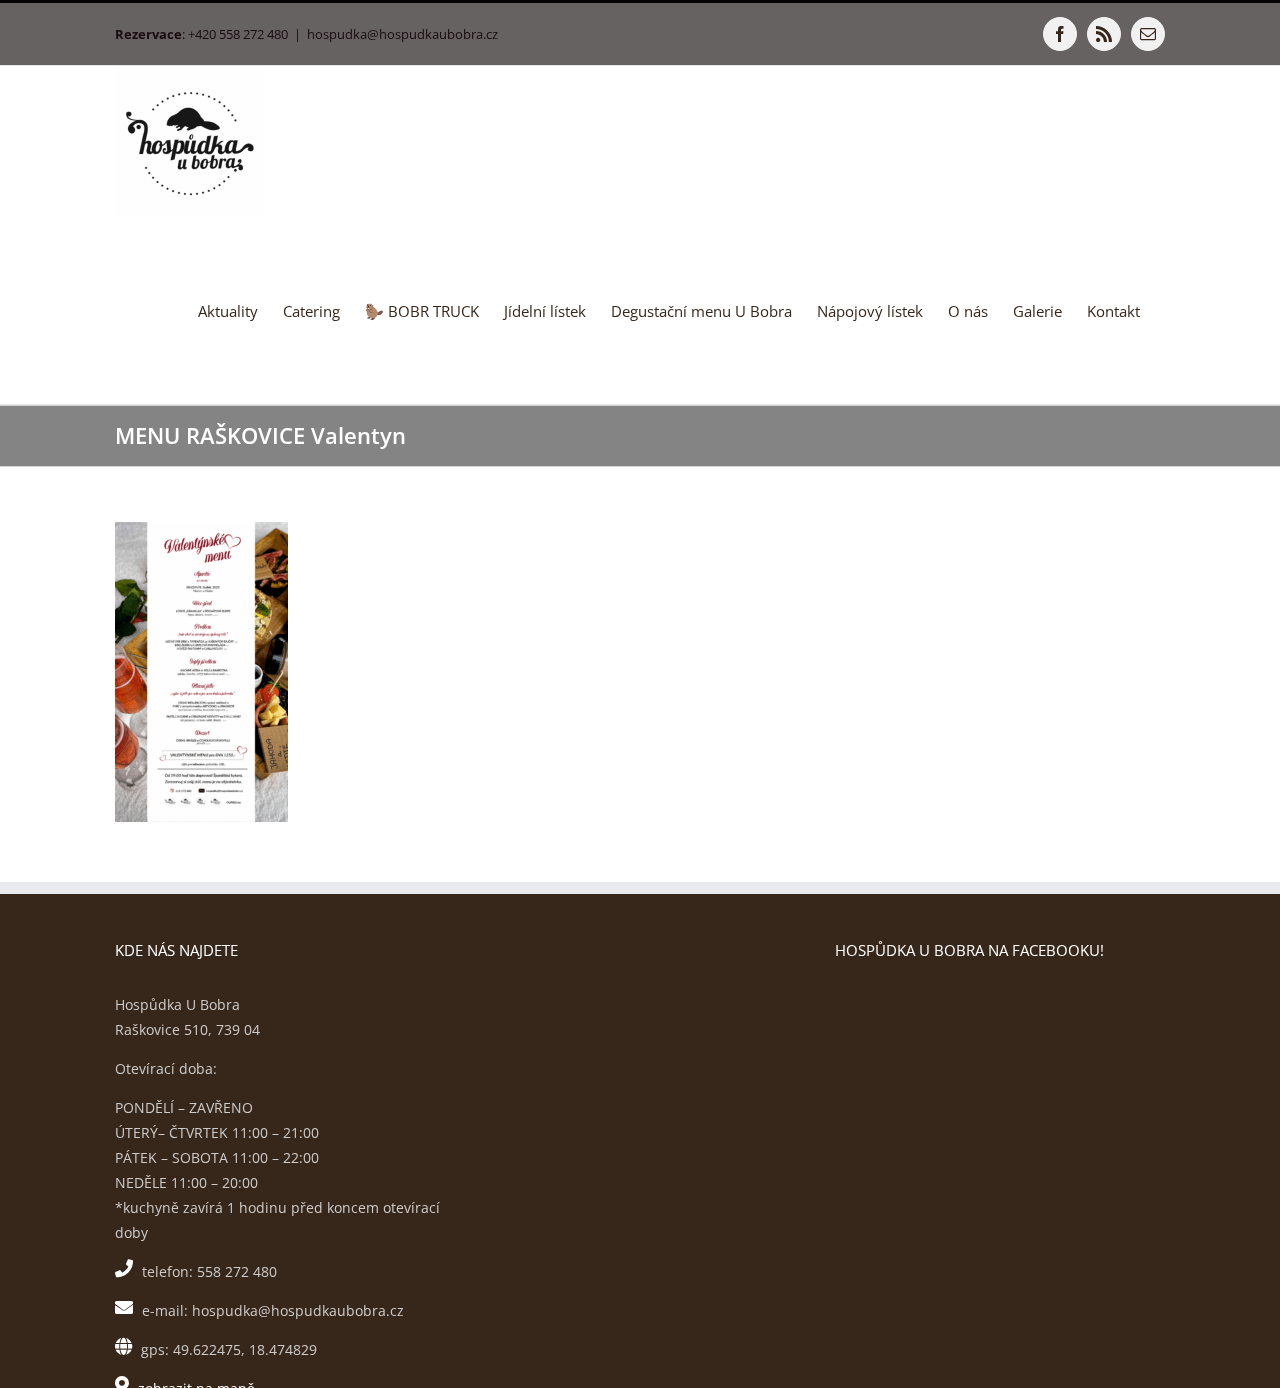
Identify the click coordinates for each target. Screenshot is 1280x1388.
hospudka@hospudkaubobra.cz (402, 34)
